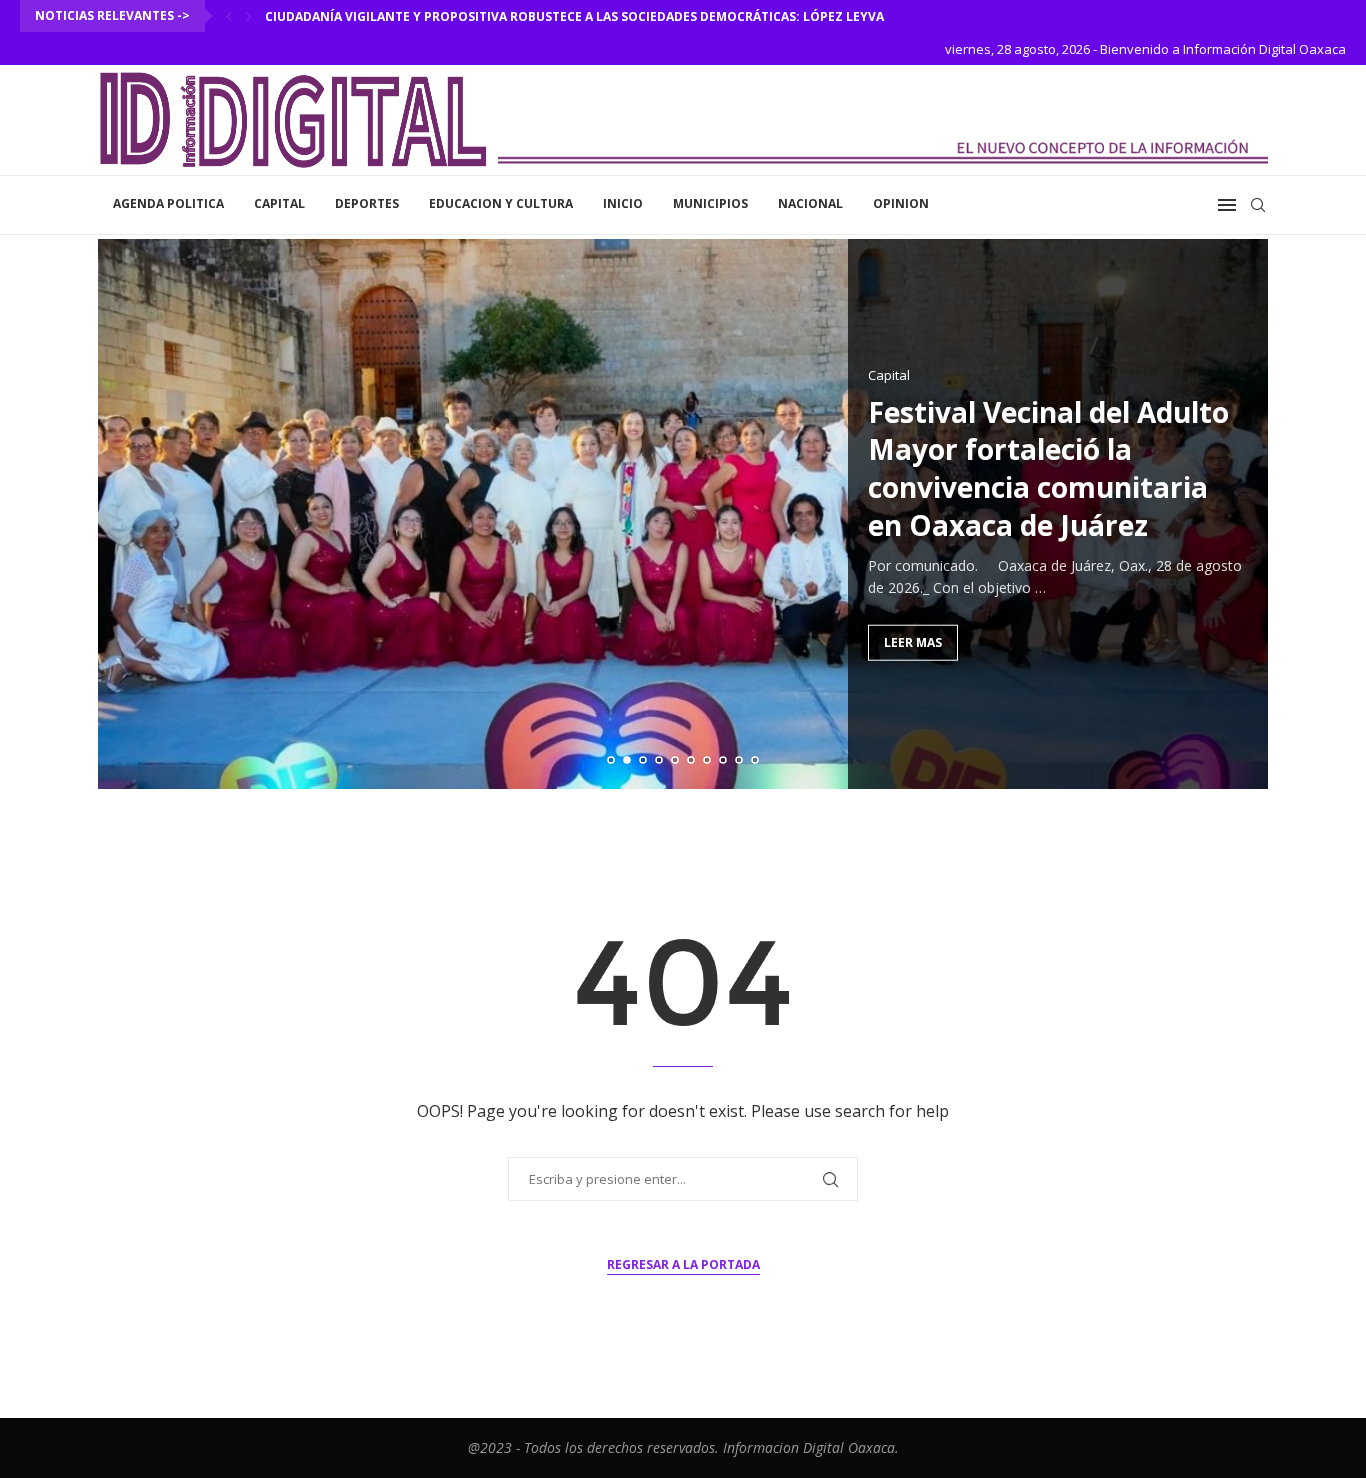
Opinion (901, 203)
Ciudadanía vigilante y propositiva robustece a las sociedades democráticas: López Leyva (574, 16)
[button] (229, 16)
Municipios (710, 203)
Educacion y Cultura (501, 203)
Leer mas (913, 641)
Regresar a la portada (683, 1264)
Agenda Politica (168, 203)
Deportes (367, 203)
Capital (279, 203)
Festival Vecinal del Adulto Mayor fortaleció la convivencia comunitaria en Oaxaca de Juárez (1048, 467)
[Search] (1258, 205)
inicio (623, 203)
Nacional (810, 203)
